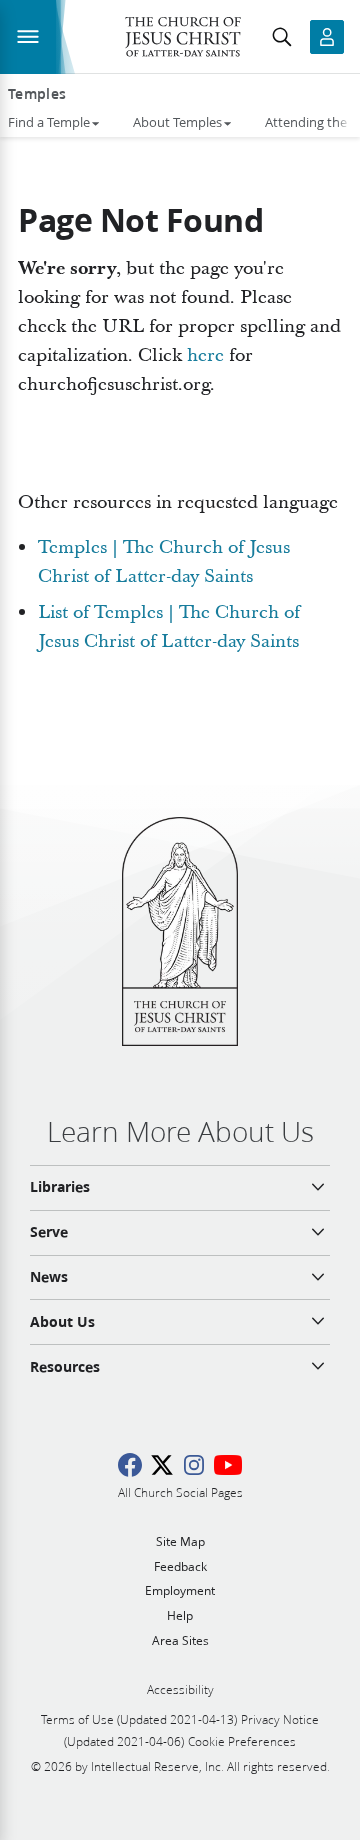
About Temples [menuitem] (177, 122)
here (205, 355)
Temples (37, 94)
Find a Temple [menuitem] (49, 122)
